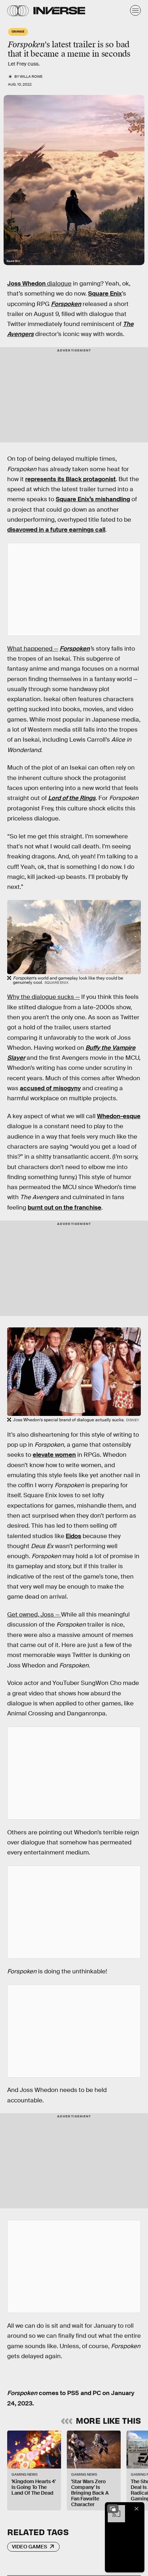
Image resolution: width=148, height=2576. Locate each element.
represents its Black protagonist (70, 479)
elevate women (54, 1455)
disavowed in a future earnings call (56, 530)
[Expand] (113, 2509)
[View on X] (74, 589)
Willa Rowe (31, 76)
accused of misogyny (50, 1088)
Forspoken (66, 304)
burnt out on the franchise (64, 1208)
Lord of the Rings (72, 798)
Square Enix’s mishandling (93, 499)
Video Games (29, 2547)
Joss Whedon (26, 284)
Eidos (73, 1536)
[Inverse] (59, 11)
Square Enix (105, 294)
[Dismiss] (137, 2509)
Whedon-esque (119, 1116)
